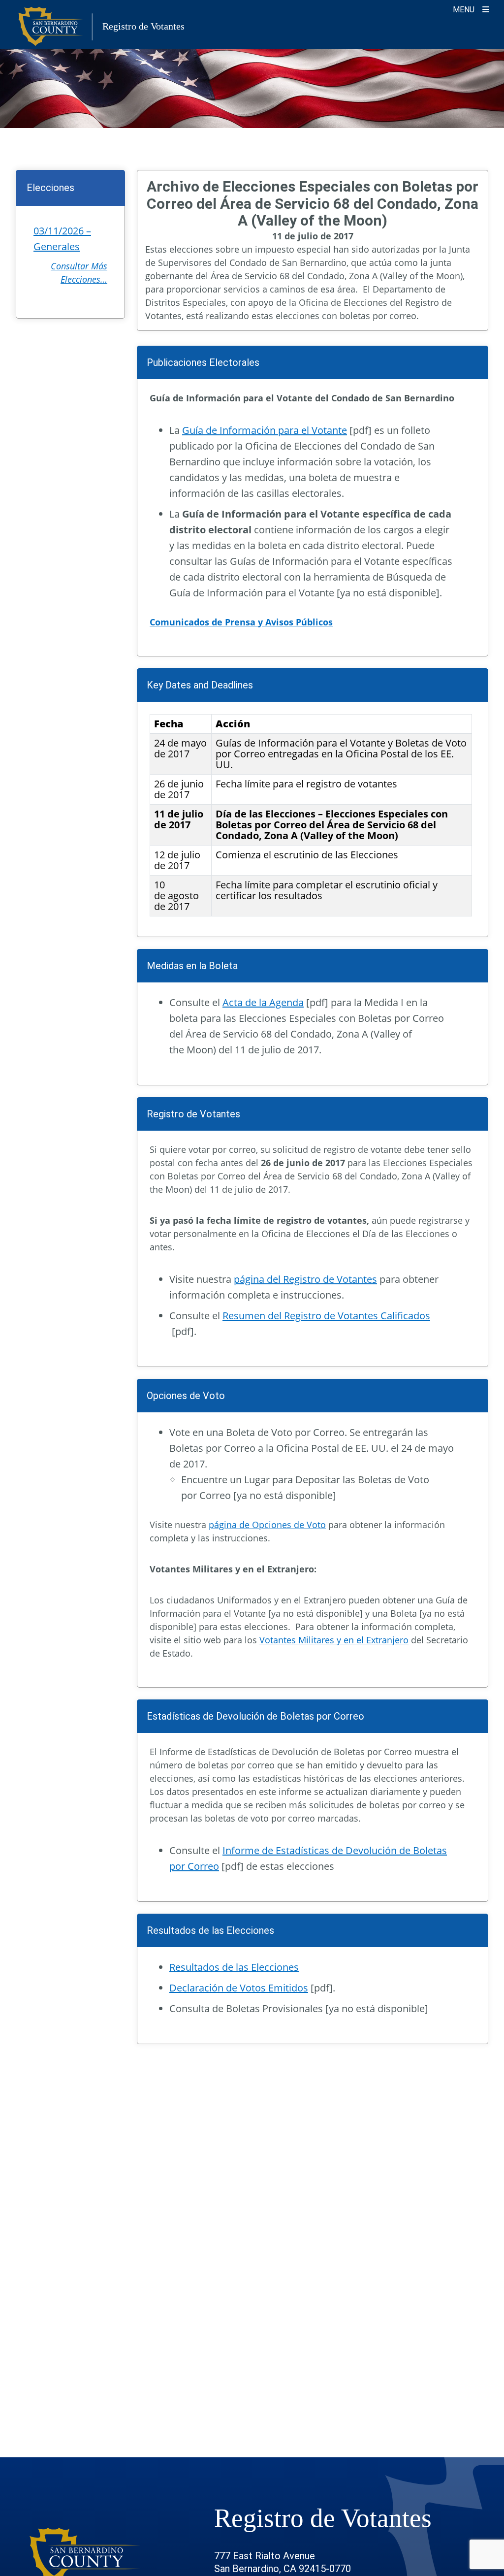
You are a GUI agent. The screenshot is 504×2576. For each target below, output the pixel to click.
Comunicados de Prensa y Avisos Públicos (241, 622)
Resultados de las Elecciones (234, 1967)
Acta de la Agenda (263, 1002)
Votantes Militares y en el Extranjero (334, 1640)
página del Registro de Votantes (305, 1279)
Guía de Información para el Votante (265, 430)
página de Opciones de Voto (267, 1525)
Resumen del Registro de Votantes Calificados (326, 1316)
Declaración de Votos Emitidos (239, 1988)
